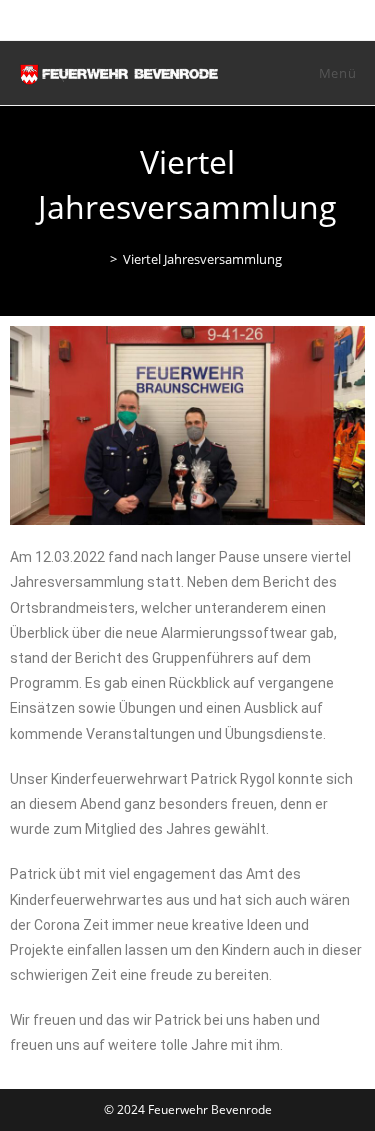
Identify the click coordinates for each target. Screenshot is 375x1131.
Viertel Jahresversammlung (202, 259)
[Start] (99, 259)
